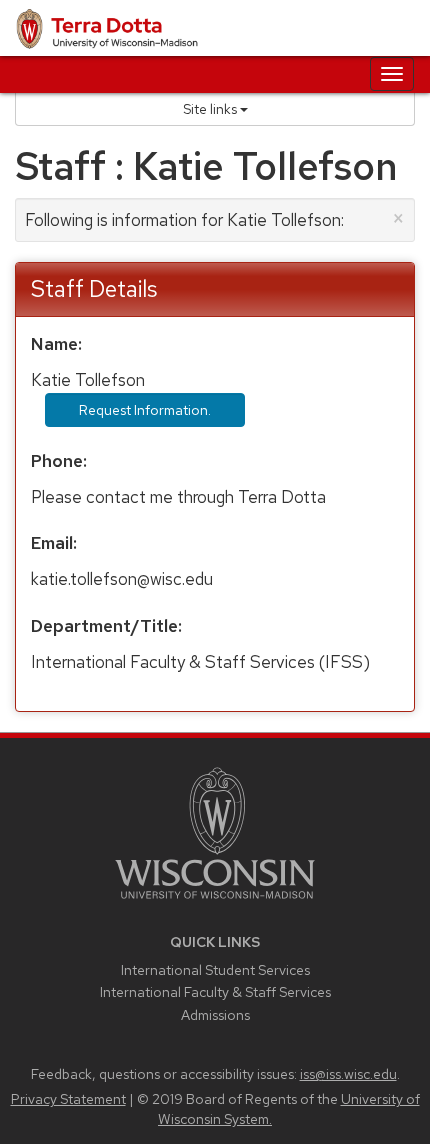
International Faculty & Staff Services (215, 992)
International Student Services (215, 970)
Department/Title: (106, 626)
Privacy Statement (68, 1099)
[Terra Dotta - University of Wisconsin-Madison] (215, 28)
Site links (211, 109)
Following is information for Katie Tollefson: (215, 218)
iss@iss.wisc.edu (348, 1074)
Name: (56, 344)
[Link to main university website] (215, 902)
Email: (54, 543)
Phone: (59, 461)
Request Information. (145, 410)
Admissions (215, 1015)
